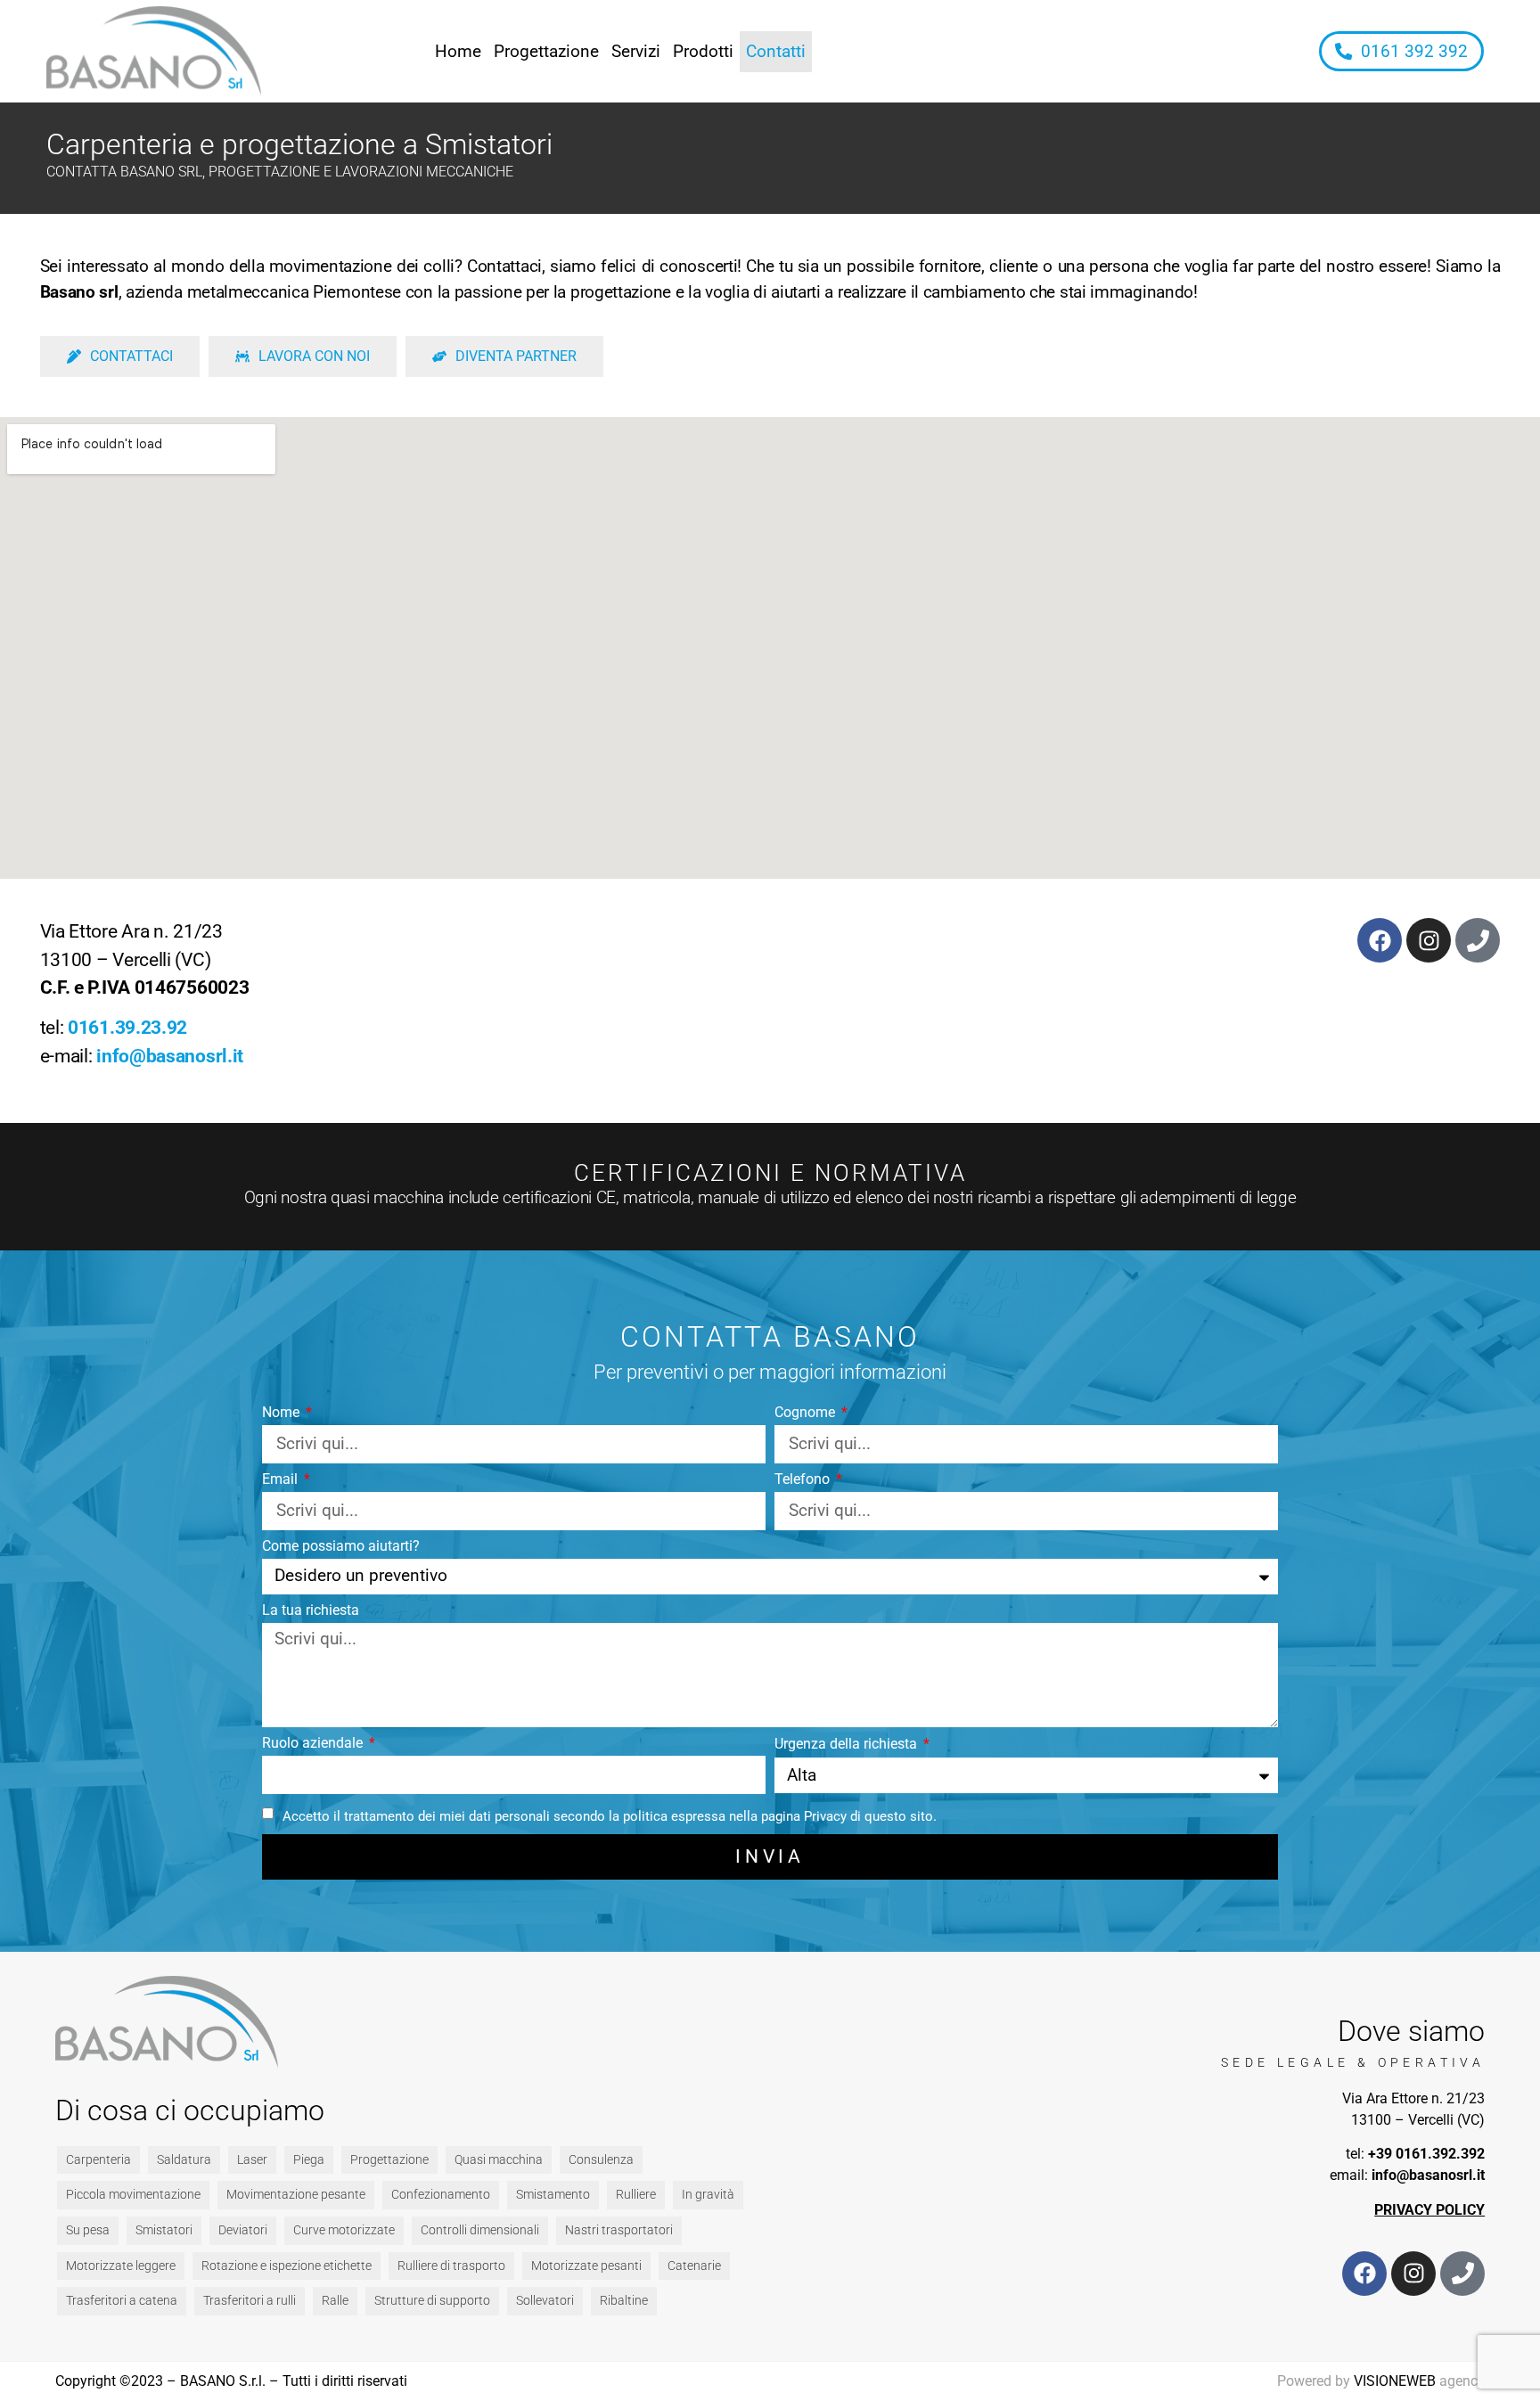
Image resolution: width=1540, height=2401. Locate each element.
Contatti (776, 51)
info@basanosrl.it (170, 1056)
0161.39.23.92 (127, 1028)
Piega (309, 2160)
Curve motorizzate (344, 2230)
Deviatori (243, 2230)
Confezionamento (441, 2195)
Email (282, 1480)
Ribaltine (624, 2301)
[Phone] (1478, 940)
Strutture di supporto (432, 2301)
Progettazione (546, 51)
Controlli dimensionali (480, 2230)
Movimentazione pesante (296, 2195)
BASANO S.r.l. (223, 2381)
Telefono (804, 1480)
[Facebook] (1380, 940)
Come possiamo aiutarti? (341, 1547)
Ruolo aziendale (314, 1744)
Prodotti (703, 51)
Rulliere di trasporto (451, 2266)
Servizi (636, 51)
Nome (283, 1413)
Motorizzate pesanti (586, 2266)
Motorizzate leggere (121, 2266)
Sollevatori (545, 2301)
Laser (252, 2160)
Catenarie (694, 2266)
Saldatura (184, 2160)
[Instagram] (1429, 940)
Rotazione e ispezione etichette (287, 2266)
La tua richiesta (311, 1611)
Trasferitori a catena (122, 2301)
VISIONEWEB (1395, 2381)
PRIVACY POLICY (1429, 2210)
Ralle (335, 2301)
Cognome (807, 1413)
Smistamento (553, 2195)
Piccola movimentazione (133, 2195)
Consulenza (601, 2160)
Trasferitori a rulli (250, 2301)
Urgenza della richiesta (848, 1745)
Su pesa (88, 2230)
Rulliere (636, 2195)
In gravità (708, 2195)
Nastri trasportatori (619, 2230)
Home (458, 51)
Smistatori (164, 2230)
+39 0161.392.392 (1426, 2154)
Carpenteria (98, 2160)
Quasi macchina (499, 2160)
